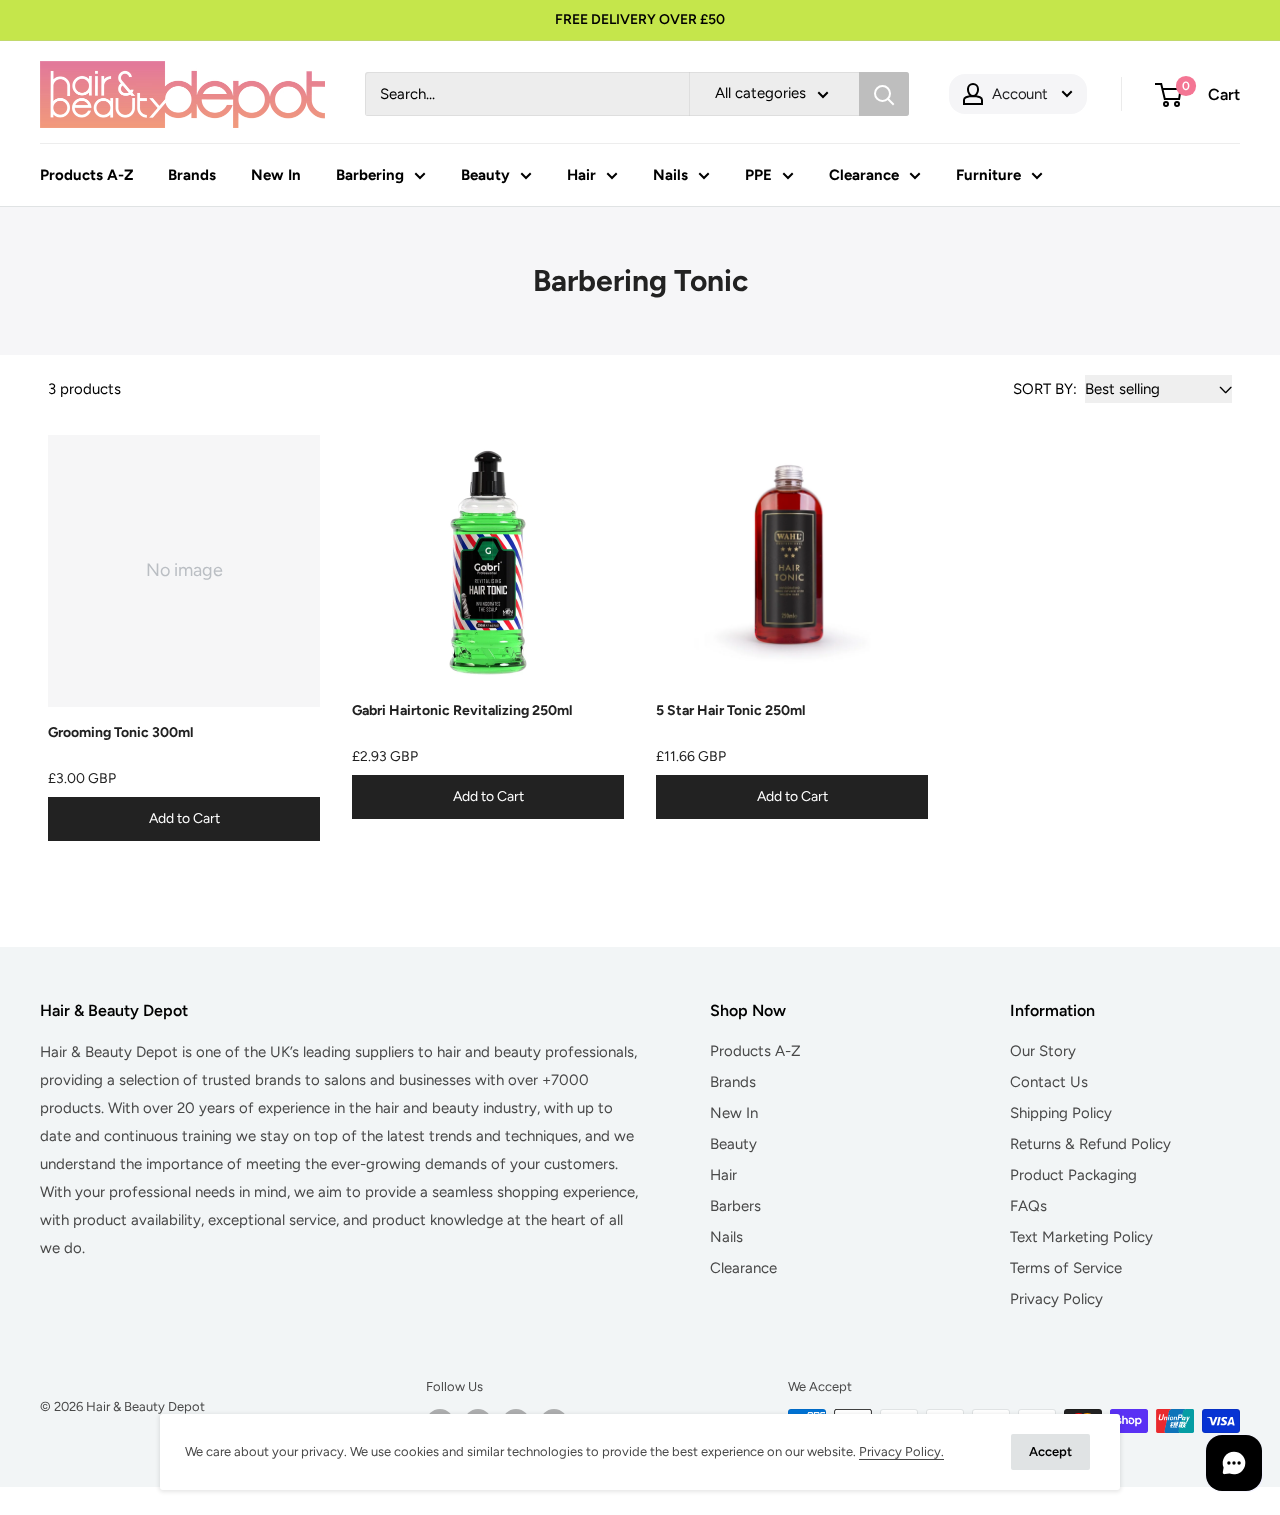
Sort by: (1045, 389)
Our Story (1043, 1051)
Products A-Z (86, 175)
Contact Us (1049, 1082)
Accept (1050, 1451)
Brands (192, 175)
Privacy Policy (1056, 1299)
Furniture (988, 175)
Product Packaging (1073, 1175)
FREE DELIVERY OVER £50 (640, 19)
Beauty (485, 175)
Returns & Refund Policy (1090, 1144)
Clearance (864, 175)
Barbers (735, 1206)
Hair (581, 175)
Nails (670, 175)
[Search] (884, 94)
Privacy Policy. (901, 1451)
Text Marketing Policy (1081, 1237)
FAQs (1028, 1206)
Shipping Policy (1061, 1113)
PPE (758, 175)
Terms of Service (1066, 1268)
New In (276, 175)
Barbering (370, 175)
